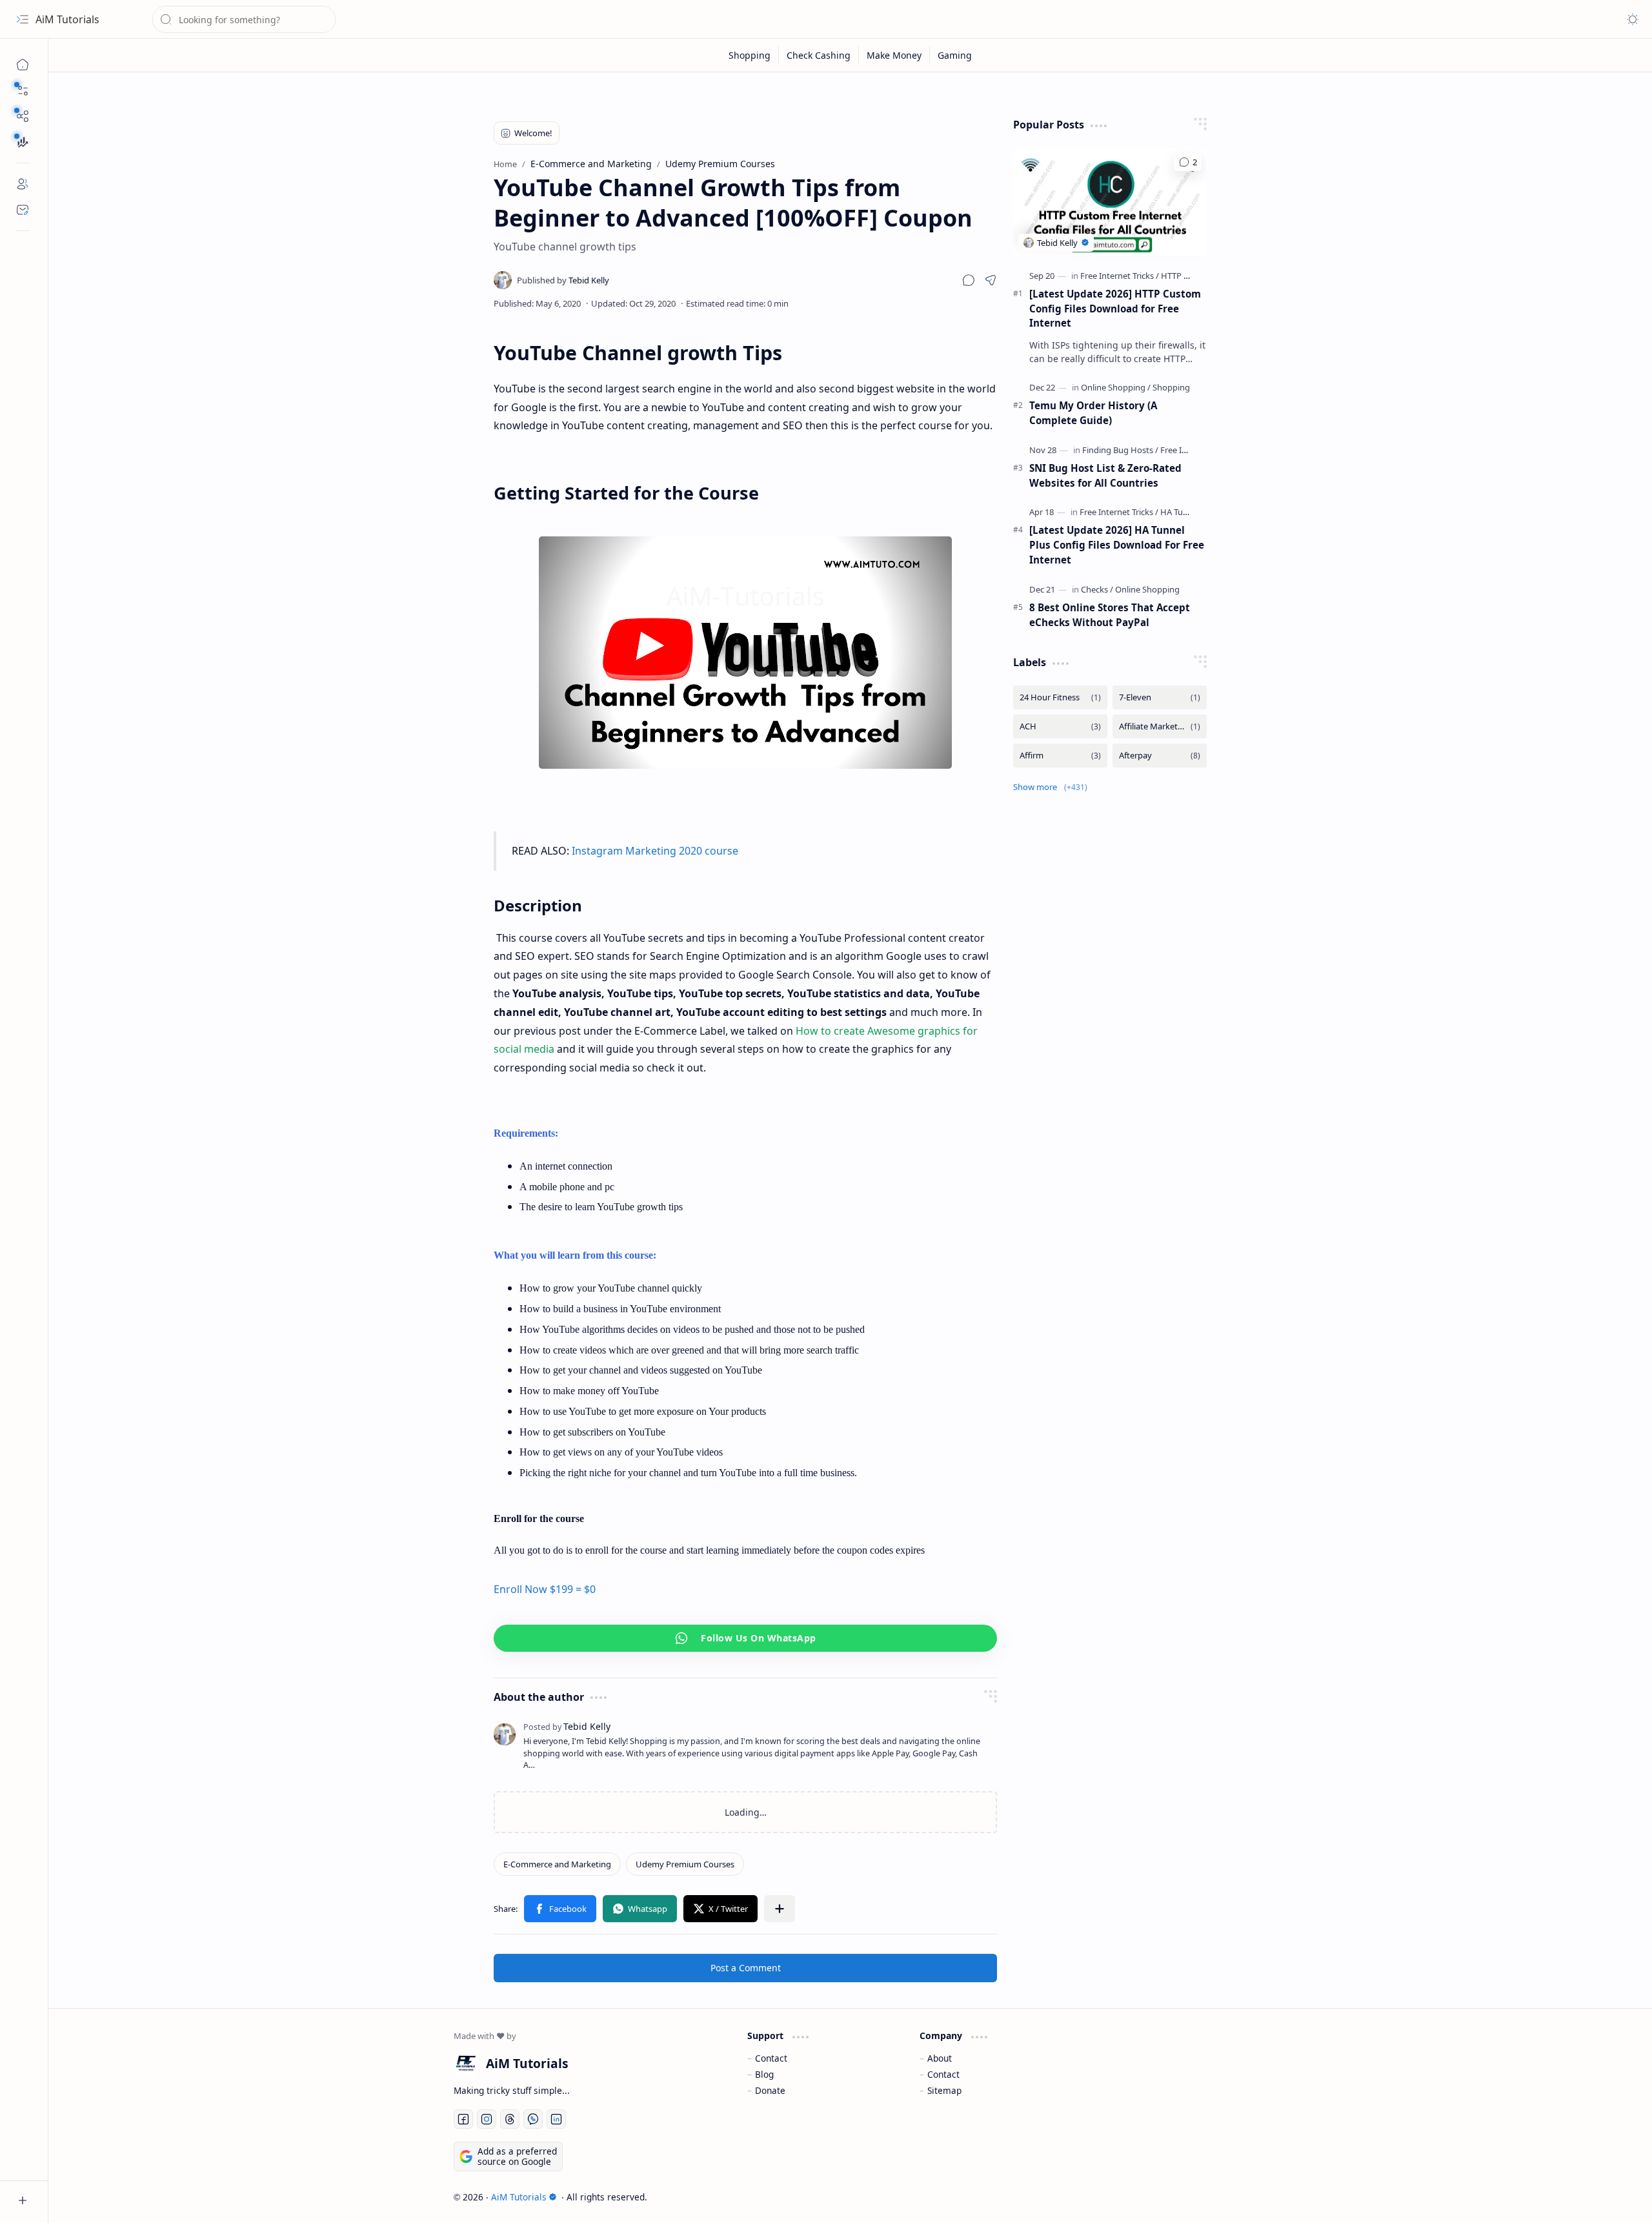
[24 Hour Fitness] (1060, 697)
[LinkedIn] (556, 2119)
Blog (764, 2074)
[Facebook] (560, 1909)
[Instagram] (487, 2119)
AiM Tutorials (67, 19)
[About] (23, 184)
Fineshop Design (1210, 2197)
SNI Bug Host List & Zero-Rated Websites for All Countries (1105, 475)
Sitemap (944, 2090)
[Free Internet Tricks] (1120, 276)
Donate (770, 2090)
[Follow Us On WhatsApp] (745, 1638)
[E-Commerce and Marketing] (557, 1864)
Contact (771, 2058)
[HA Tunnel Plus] (1189, 512)
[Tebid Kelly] (563, 280)
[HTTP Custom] (1187, 276)
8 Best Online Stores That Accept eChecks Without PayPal (1110, 615)
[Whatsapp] (640, 1909)
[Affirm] (1060, 756)
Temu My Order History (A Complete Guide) (1093, 413)
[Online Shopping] (1116, 387)
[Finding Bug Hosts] (1120, 450)
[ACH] (1060, 726)
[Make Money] (894, 55)
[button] (23, 90)
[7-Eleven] (1160, 697)
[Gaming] (955, 55)
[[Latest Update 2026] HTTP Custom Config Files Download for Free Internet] (1110, 202)
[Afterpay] (1160, 756)
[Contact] (23, 210)
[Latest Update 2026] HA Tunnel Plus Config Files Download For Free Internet (1117, 545)
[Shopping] (750, 55)
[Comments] (1188, 162)
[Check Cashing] (819, 55)
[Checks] (1097, 589)
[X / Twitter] (720, 1909)
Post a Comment (746, 1968)
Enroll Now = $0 (545, 1589)
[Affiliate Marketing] (1160, 726)
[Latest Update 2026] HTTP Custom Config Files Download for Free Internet (1115, 309)
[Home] (23, 65)
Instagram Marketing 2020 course (655, 851)
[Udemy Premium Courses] (685, 1864)
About (940, 2058)
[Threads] (510, 2119)
